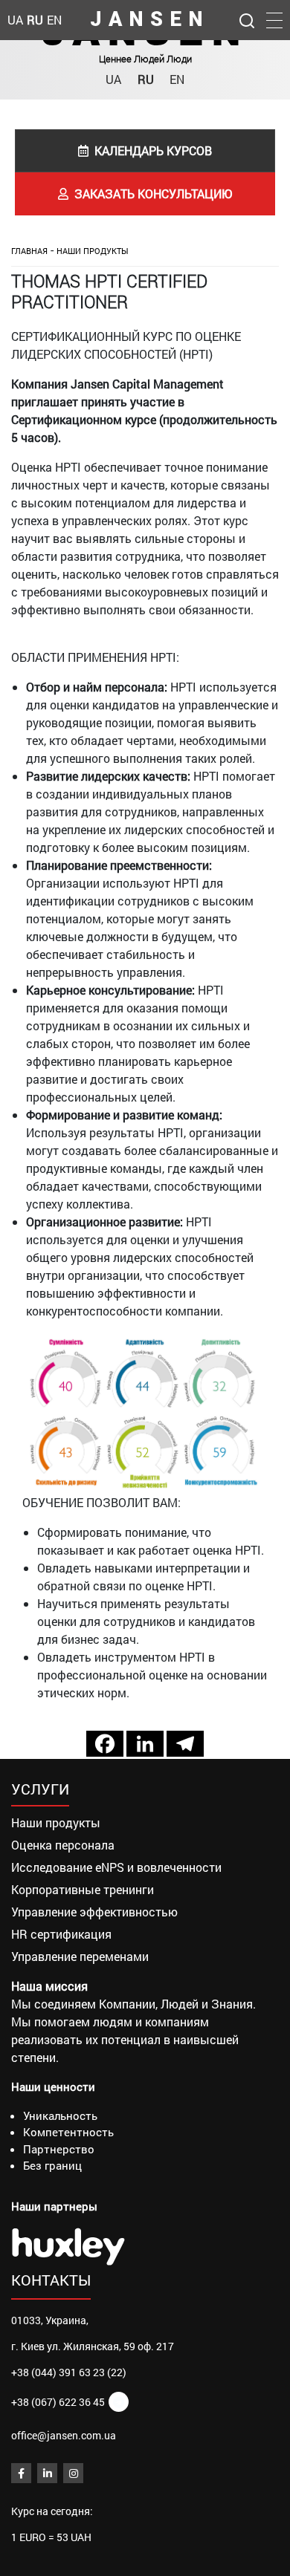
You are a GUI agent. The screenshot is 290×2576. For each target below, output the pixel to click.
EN (177, 79)
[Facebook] (105, 1744)
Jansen (150, 20)
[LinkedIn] (47, 2473)
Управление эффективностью (94, 1912)
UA (113, 79)
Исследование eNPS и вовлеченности (116, 1867)
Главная (29, 251)
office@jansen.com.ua (64, 2435)
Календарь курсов (153, 150)
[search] (247, 19)
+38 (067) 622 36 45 (58, 2402)
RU (146, 79)
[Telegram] (185, 1744)
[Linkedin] (145, 1744)
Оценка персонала (63, 1845)
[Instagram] (73, 2473)
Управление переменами (80, 1956)
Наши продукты (93, 251)
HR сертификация (61, 1934)
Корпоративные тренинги (83, 1889)
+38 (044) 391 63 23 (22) (69, 2372)
